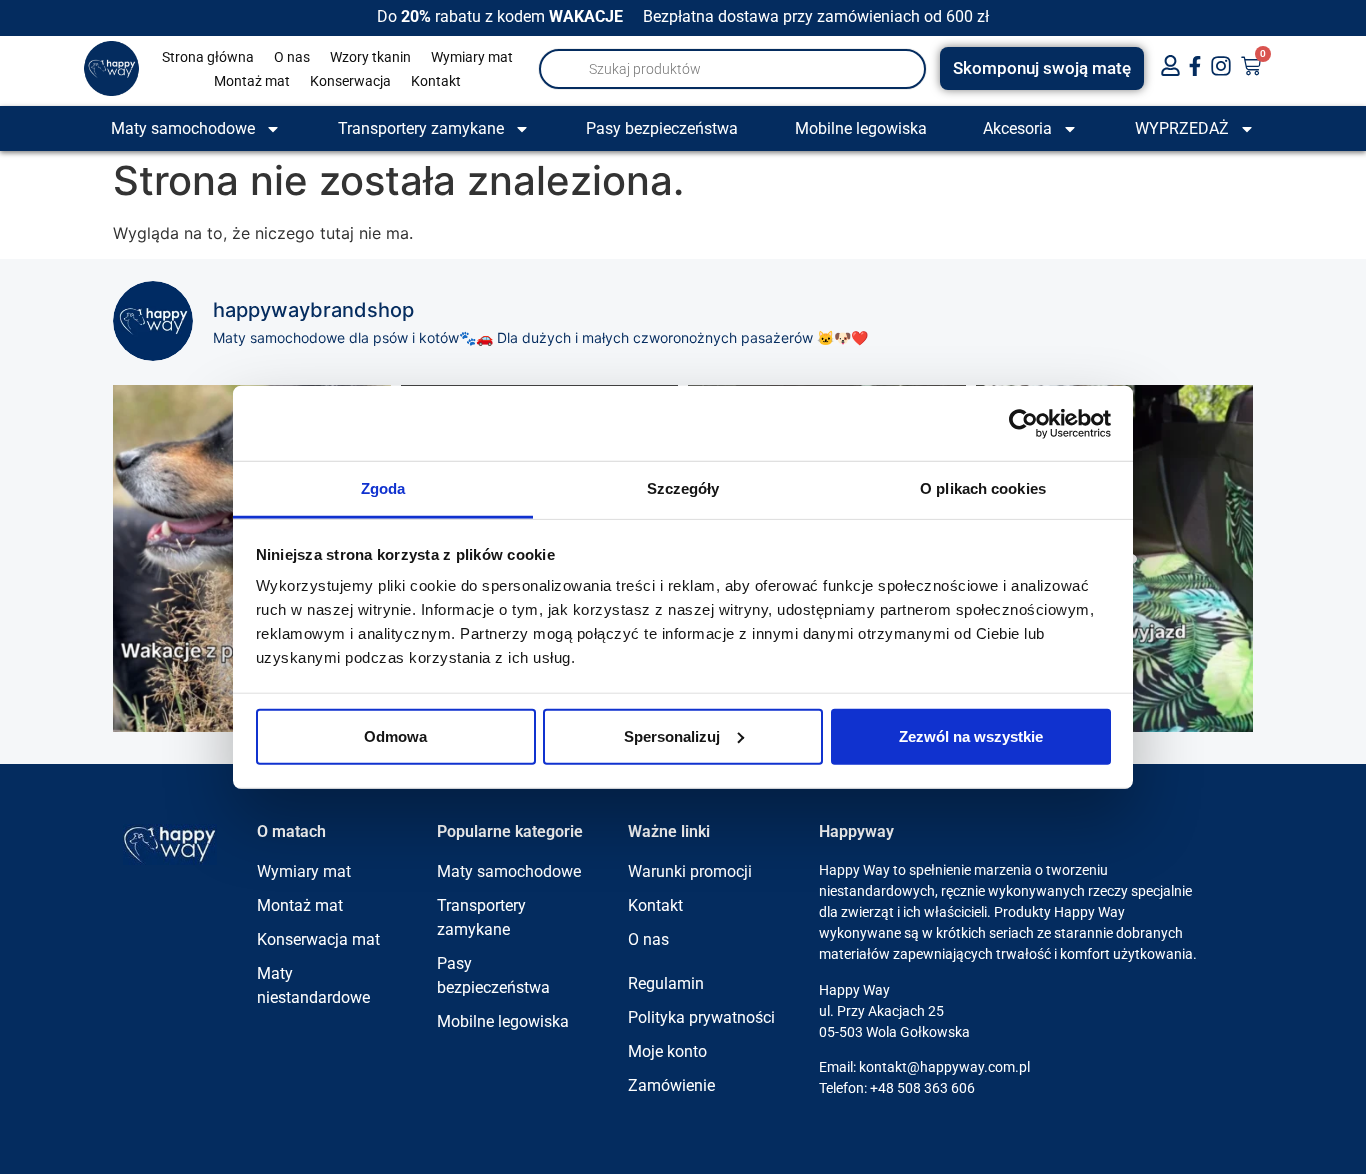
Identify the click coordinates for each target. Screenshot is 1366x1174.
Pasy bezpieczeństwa (662, 128)
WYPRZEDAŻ (1182, 128)
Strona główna (208, 57)
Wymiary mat (472, 57)
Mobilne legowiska (861, 128)
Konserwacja (350, 81)
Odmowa (395, 735)
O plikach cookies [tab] (983, 488)
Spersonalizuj (672, 735)
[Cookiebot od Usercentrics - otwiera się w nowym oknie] (1023, 423)
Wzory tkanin (370, 57)
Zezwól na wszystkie (971, 735)
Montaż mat (252, 81)
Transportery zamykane (421, 128)
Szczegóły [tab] (683, 488)
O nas (292, 57)
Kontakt (436, 81)
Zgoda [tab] (383, 488)
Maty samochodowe (183, 128)
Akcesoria (1017, 128)
